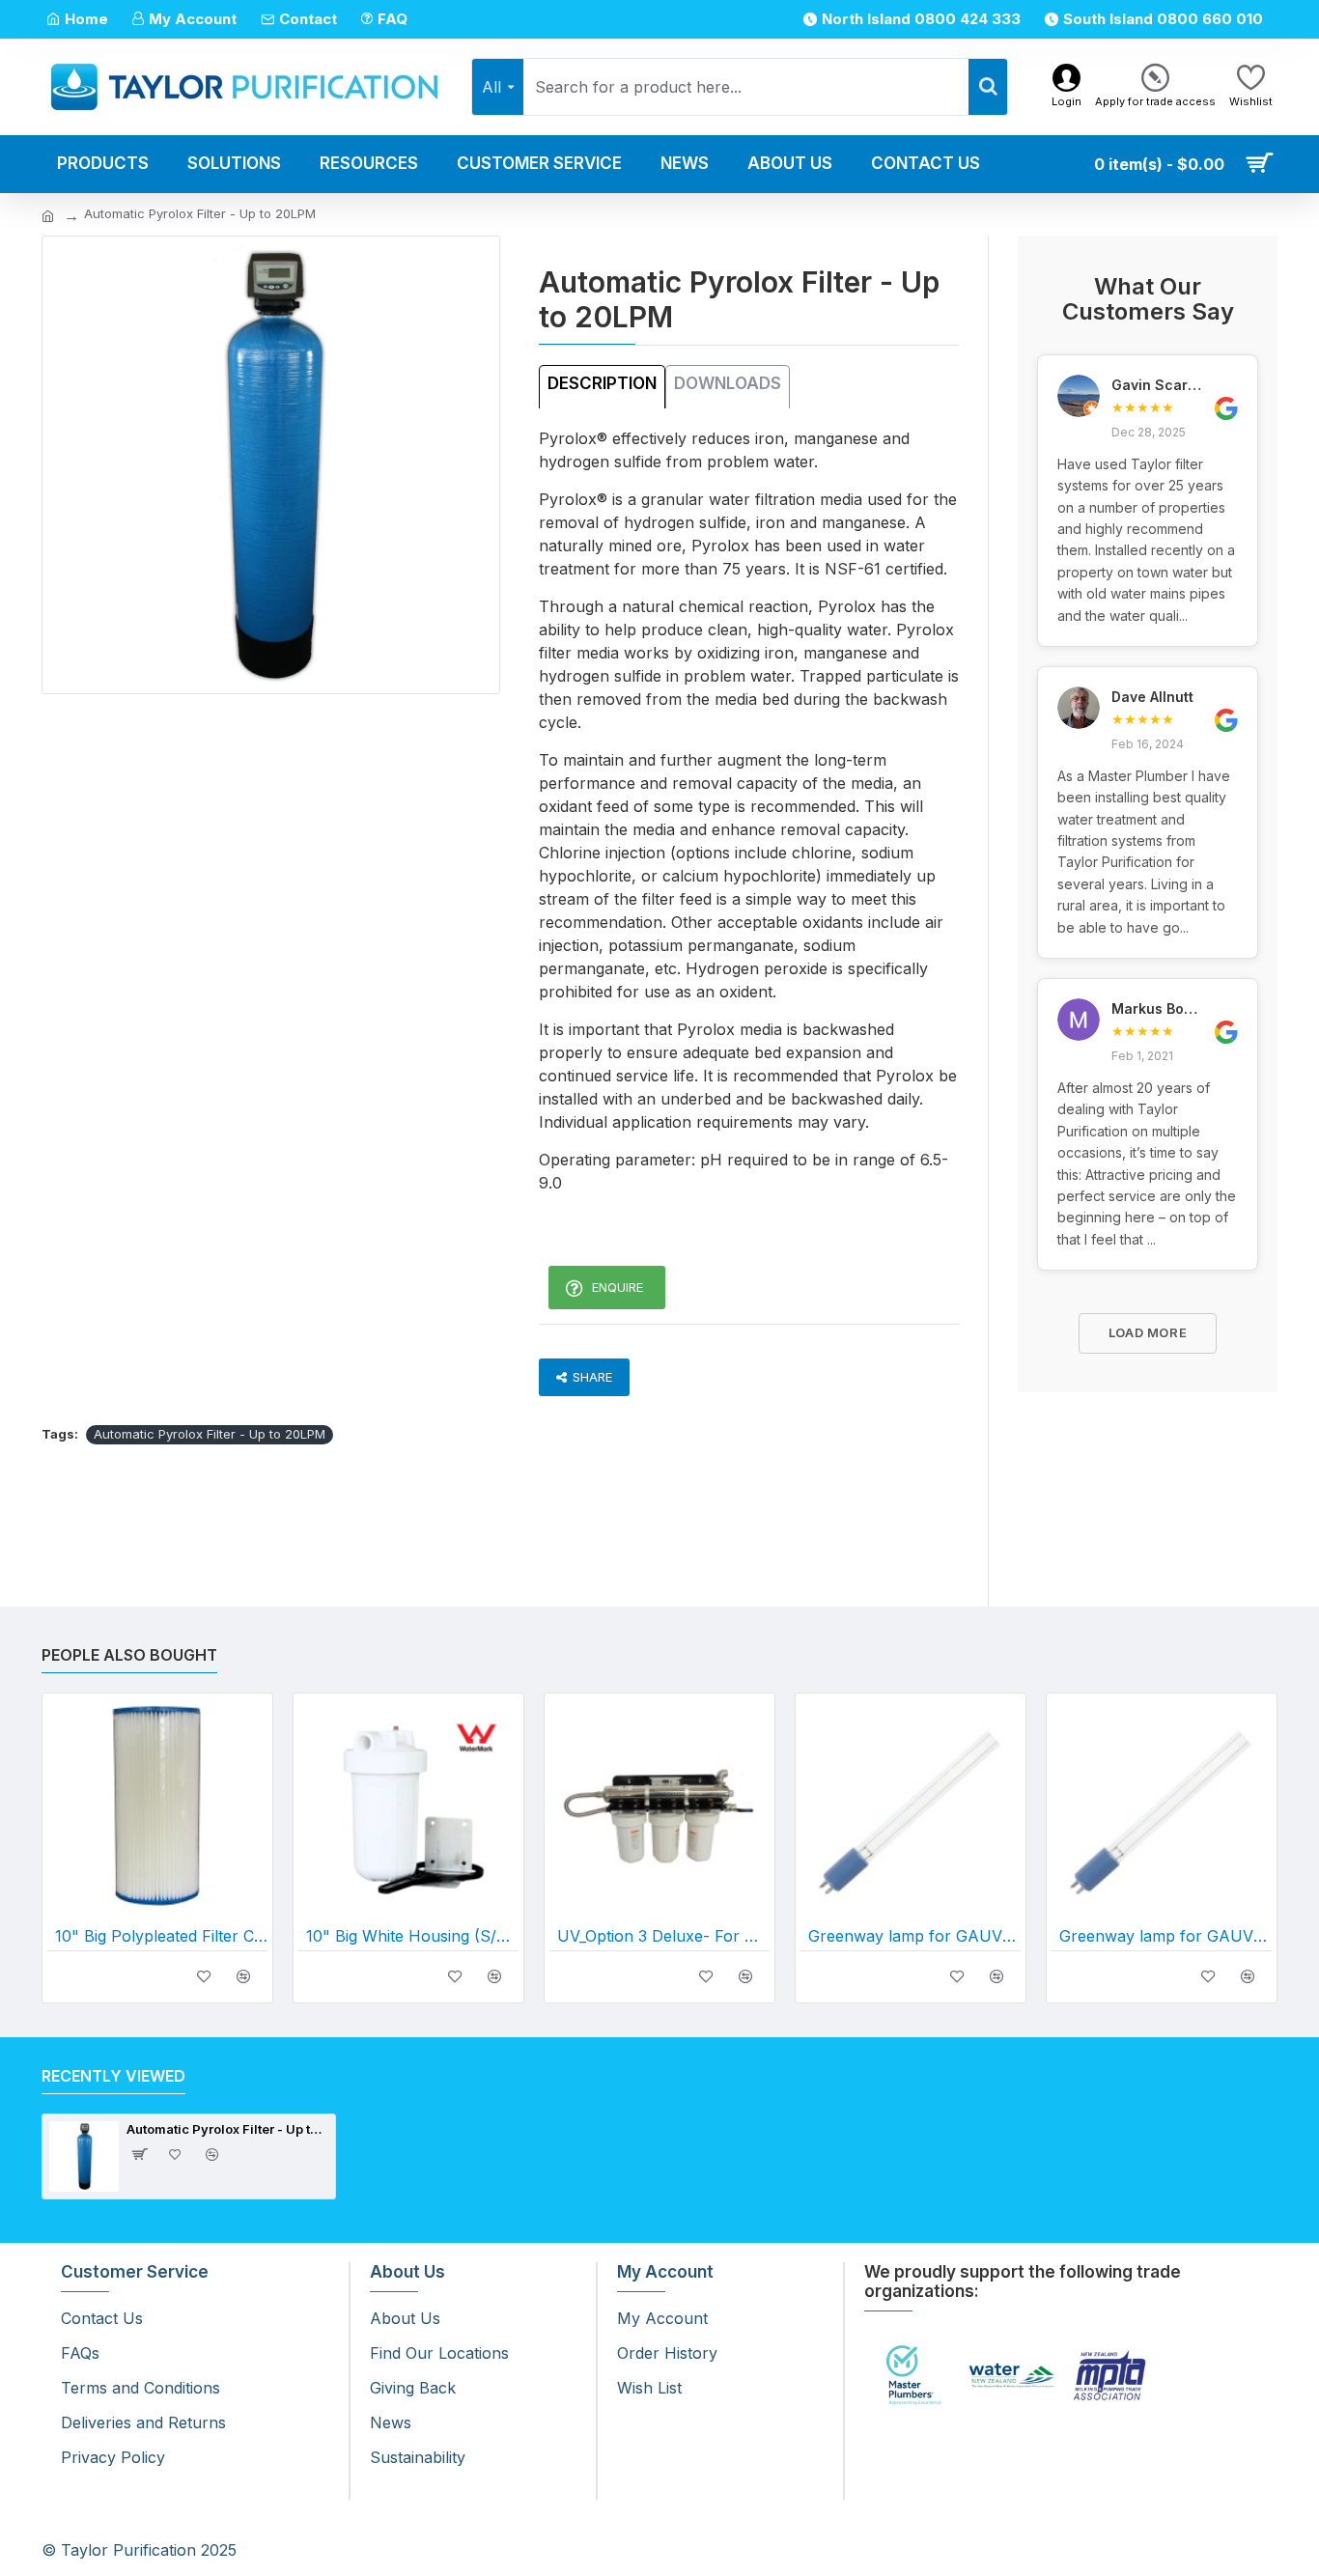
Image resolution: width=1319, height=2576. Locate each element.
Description (602, 383)
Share (592, 1377)
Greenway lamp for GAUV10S (914, 1936)
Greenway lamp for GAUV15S (1165, 1936)
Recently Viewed (113, 2076)
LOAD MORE (1148, 1332)
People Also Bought (129, 1655)
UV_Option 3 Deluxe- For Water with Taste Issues (663, 1936)
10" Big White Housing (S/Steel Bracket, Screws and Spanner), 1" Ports (412, 1936)
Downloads (728, 383)
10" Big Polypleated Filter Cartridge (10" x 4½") (161, 1936)
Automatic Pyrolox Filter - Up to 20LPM (210, 1434)
